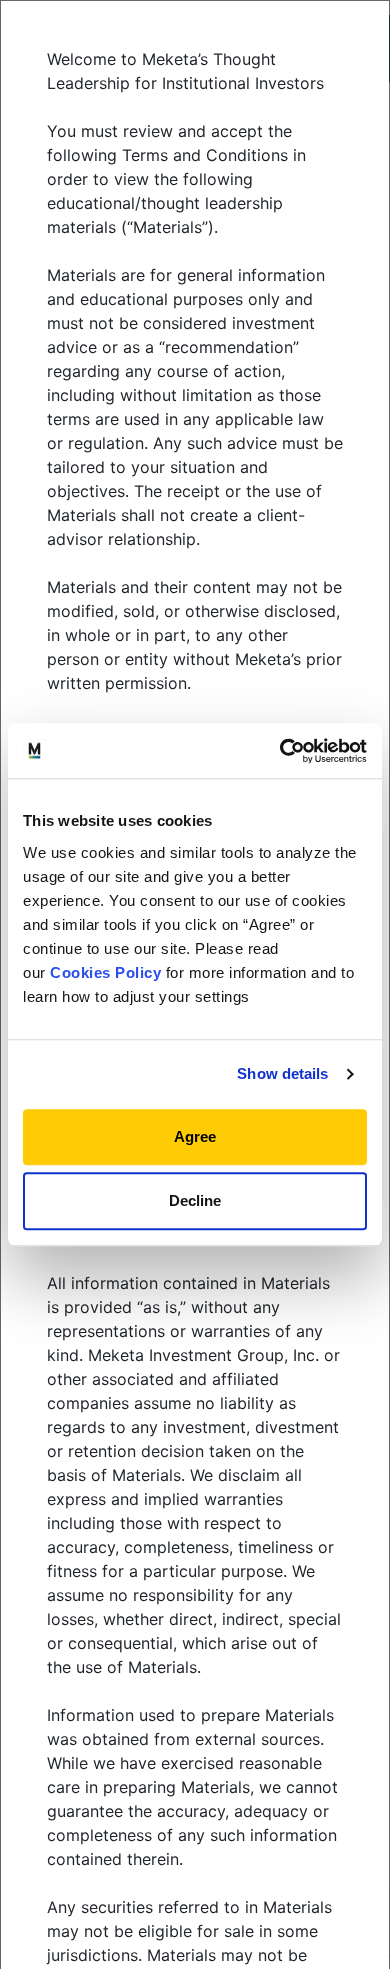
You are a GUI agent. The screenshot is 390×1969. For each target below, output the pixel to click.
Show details (282, 1073)
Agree (195, 1136)
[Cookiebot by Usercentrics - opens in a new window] (280, 751)
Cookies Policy (105, 972)
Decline (195, 1200)
